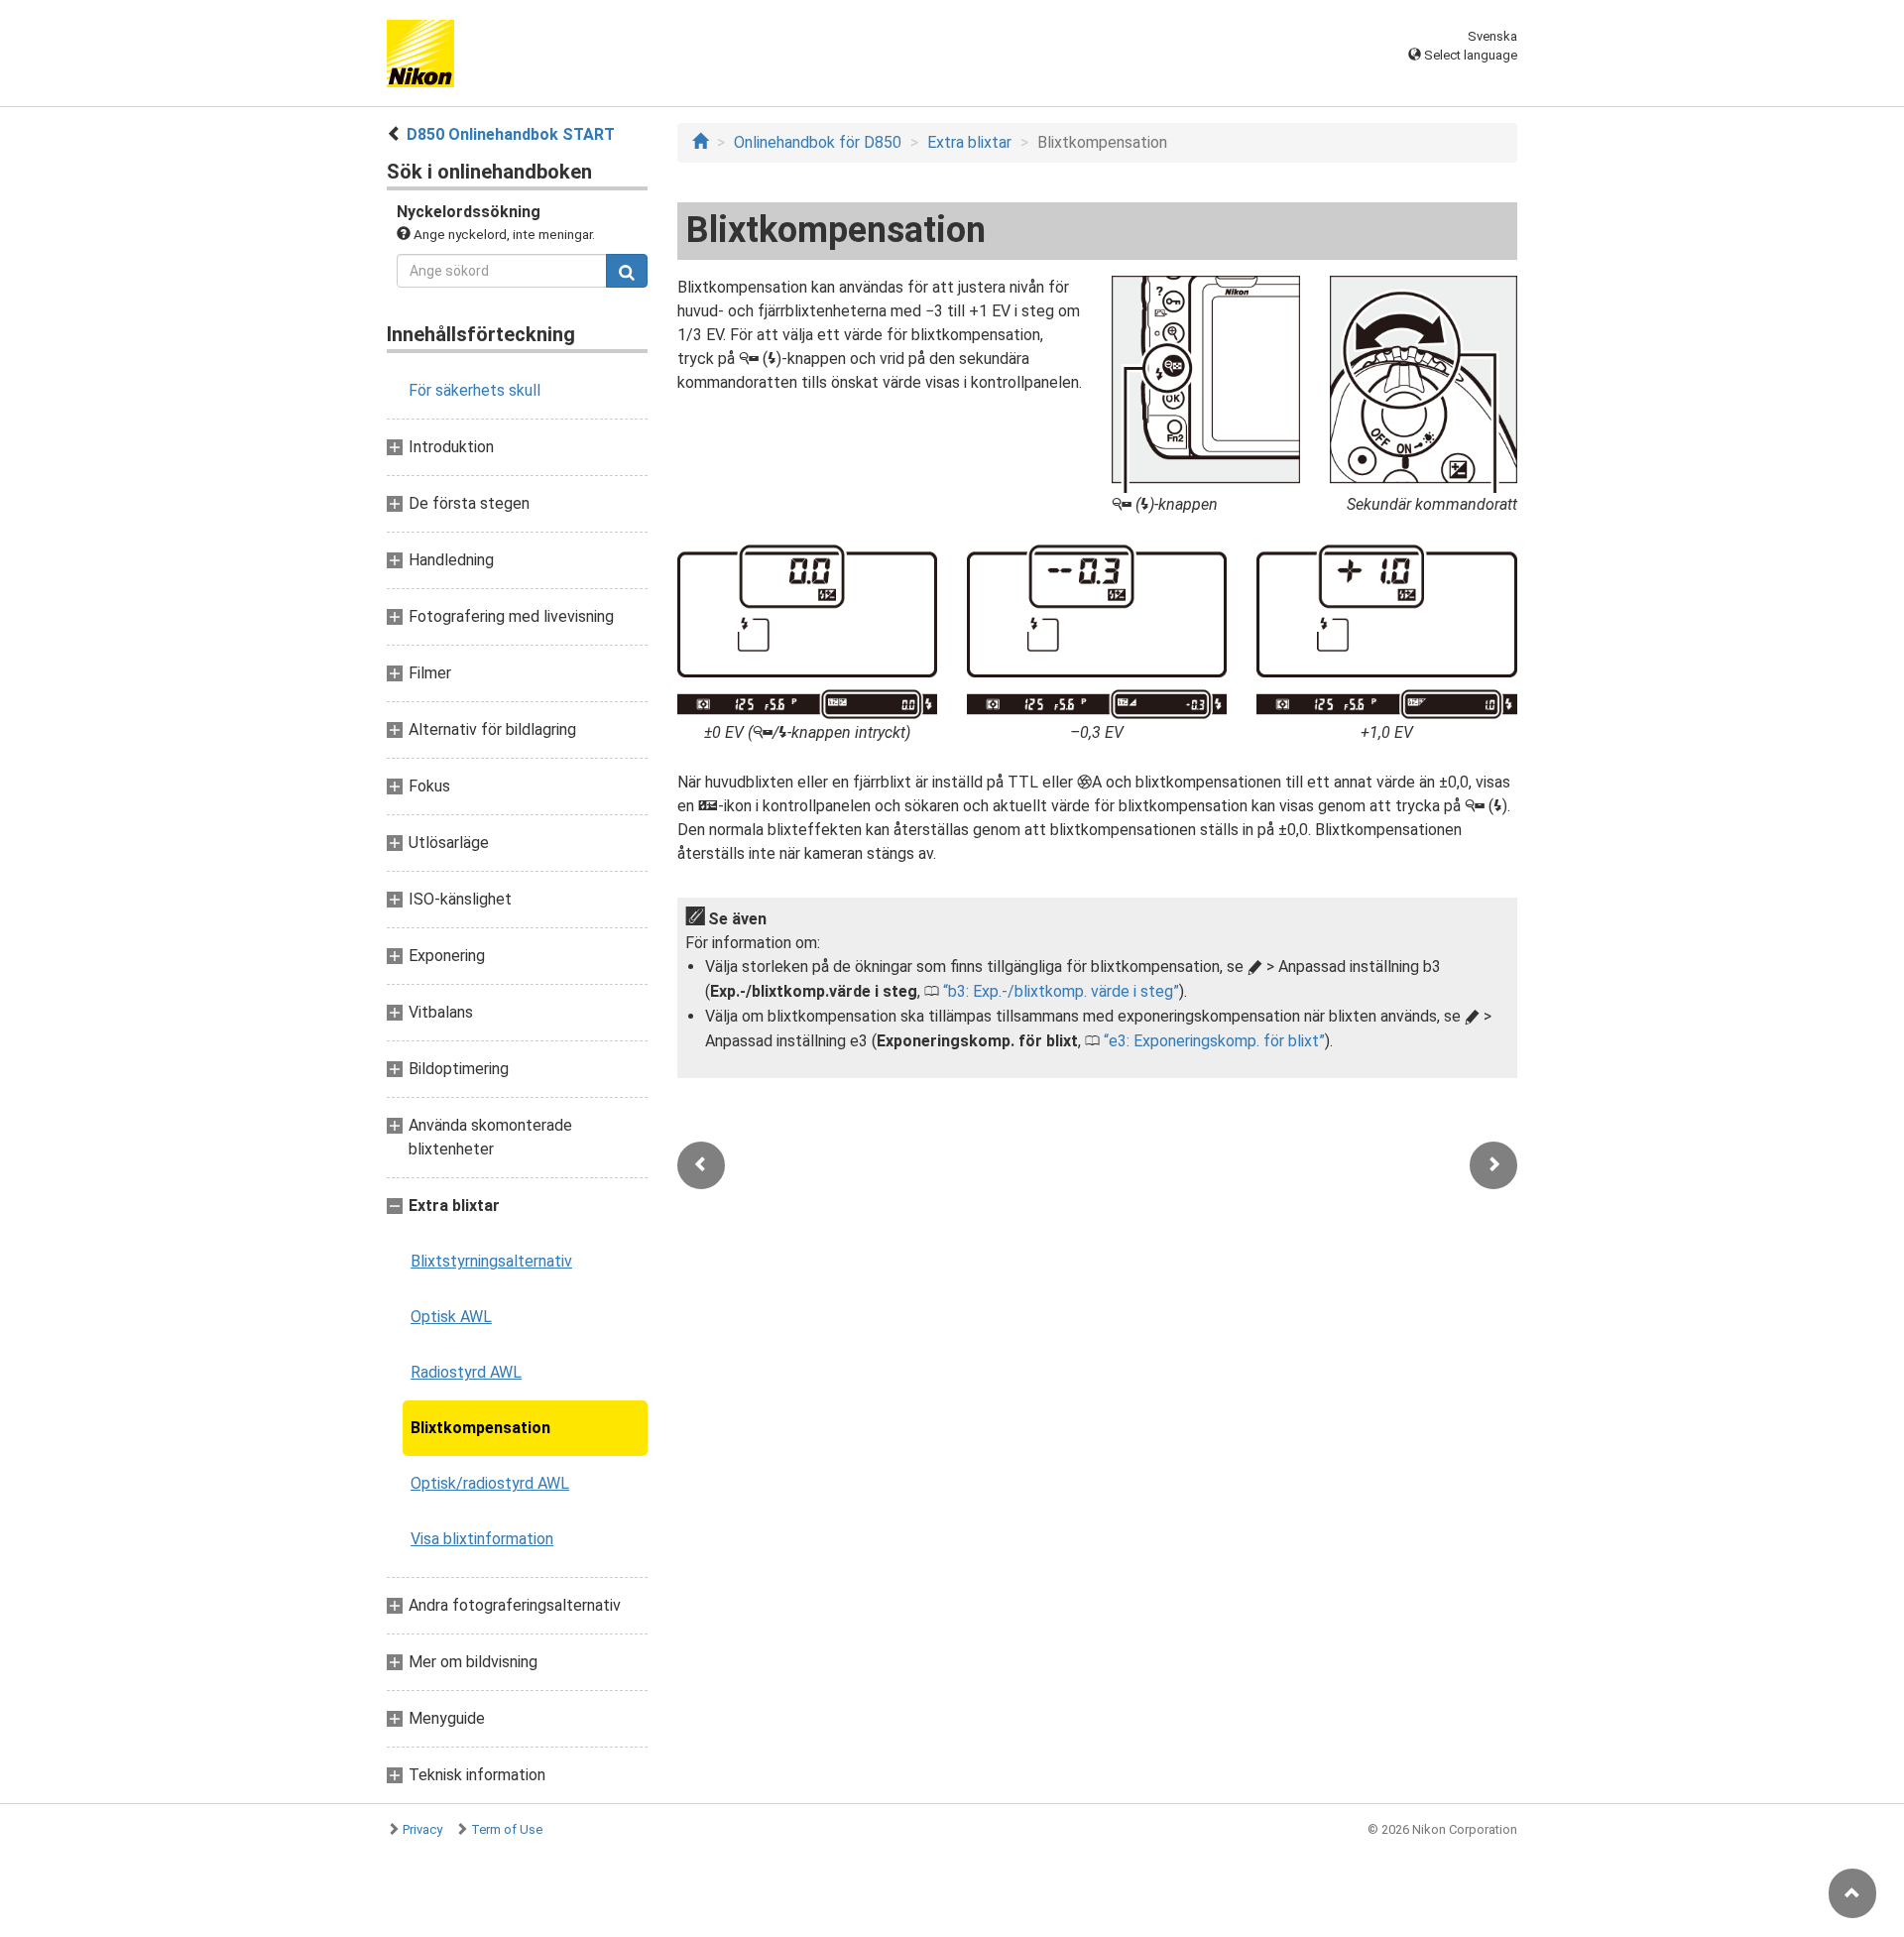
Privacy (422, 1829)
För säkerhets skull (475, 390)
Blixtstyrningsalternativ (491, 1261)
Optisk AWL (451, 1317)
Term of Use (507, 1829)
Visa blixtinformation (482, 1539)
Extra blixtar (969, 142)
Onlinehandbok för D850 (818, 142)
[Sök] (627, 271)
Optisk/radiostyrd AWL (490, 1483)
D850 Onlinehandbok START (511, 134)
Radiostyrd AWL (466, 1372)
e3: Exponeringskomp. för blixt (1214, 1041)
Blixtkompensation (480, 1428)
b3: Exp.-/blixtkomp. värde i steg (1061, 991)
